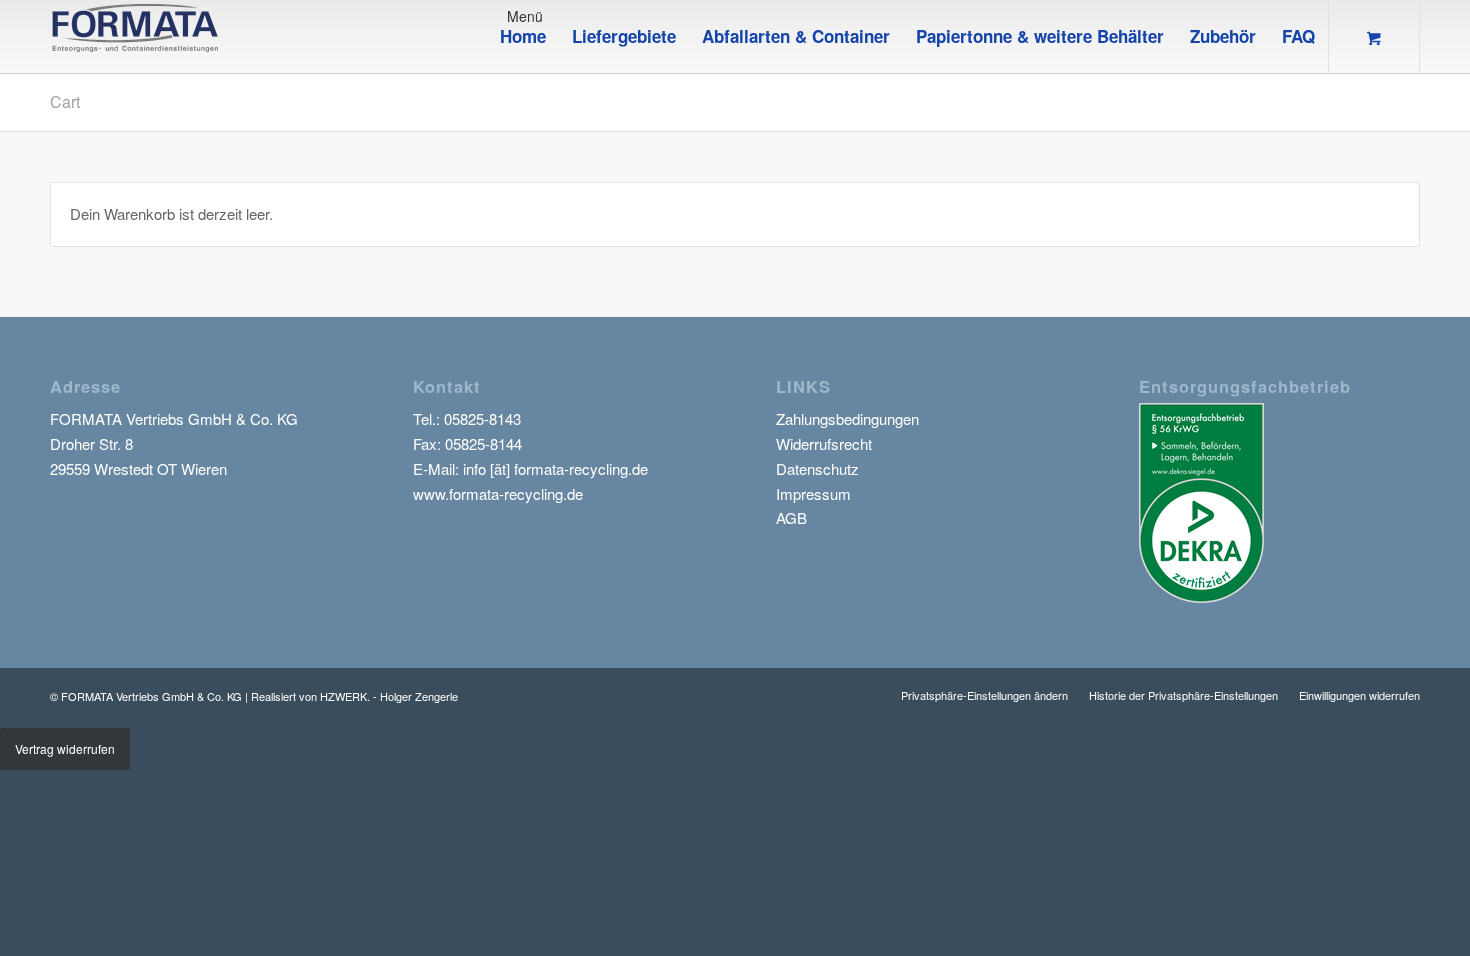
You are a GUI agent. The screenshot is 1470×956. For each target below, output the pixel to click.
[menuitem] (523, 36)
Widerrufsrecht (824, 443)
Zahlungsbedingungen (847, 418)
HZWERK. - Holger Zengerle (389, 696)
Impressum (813, 493)
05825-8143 (482, 418)
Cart (65, 101)
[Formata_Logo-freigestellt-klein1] (135, 36)
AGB (791, 517)
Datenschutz (817, 468)
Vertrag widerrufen (65, 748)
